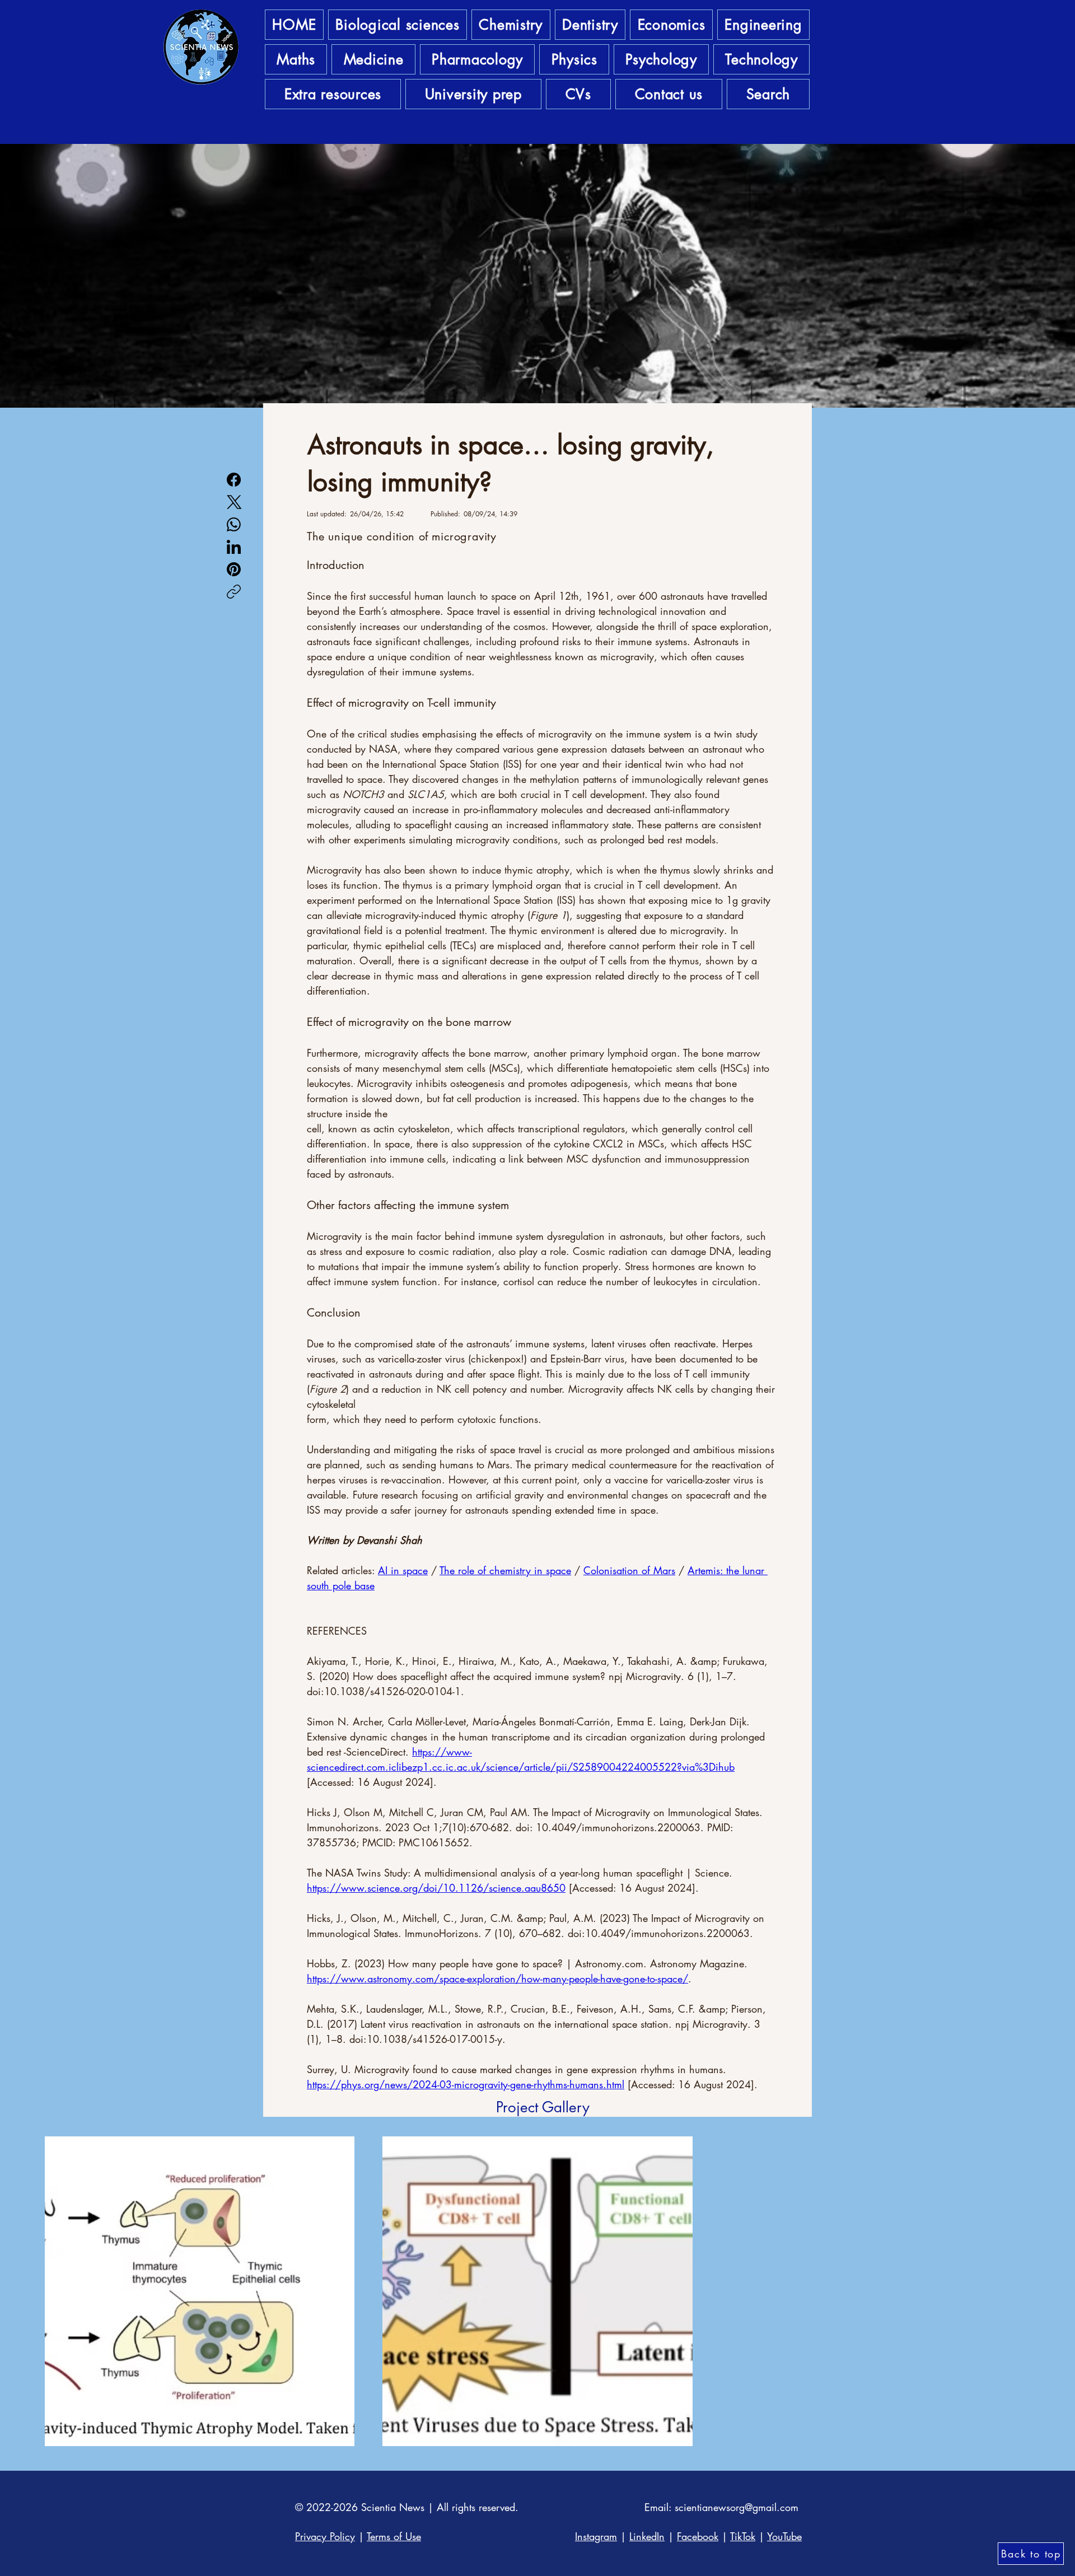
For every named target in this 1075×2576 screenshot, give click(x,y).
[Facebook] (234, 480)
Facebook (698, 2536)
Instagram (596, 2536)
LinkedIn (647, 2536)
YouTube (784, 2536)
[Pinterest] (234, 569)
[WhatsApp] (234, 524)
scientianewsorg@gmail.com (737, 2507)
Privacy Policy (325, 2536)
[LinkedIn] (234, 547)
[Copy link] (234, 592)
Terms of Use (394, 2536)
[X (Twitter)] (234, 502)
